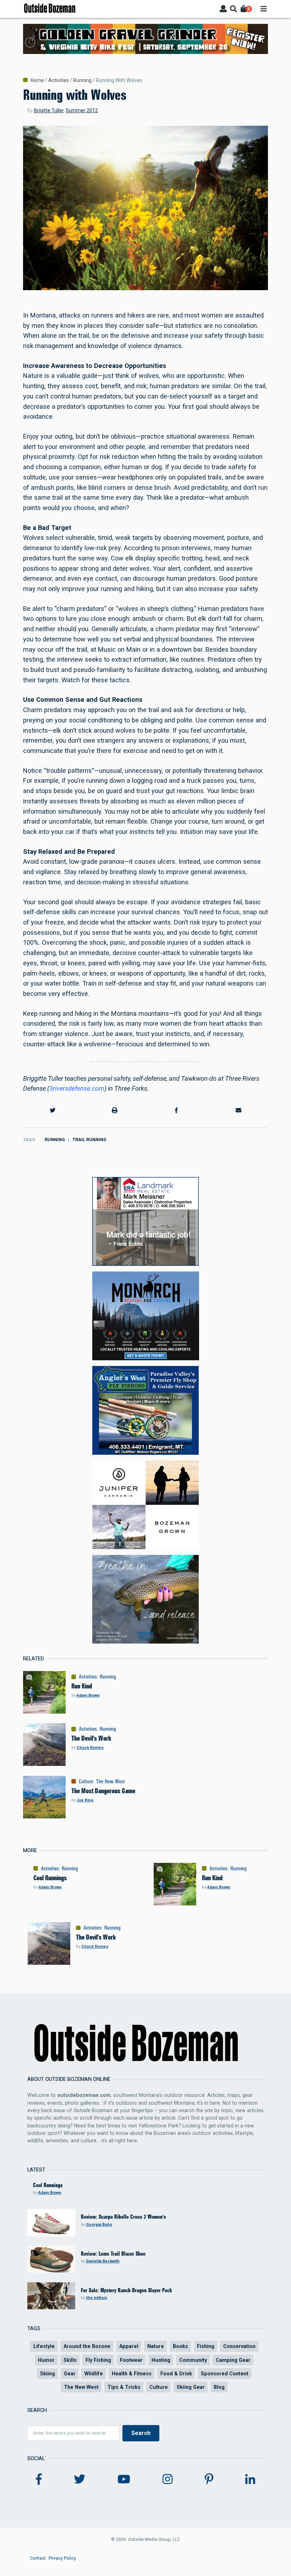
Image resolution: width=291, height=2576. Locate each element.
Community (193, 2360)
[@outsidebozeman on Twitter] (79, 2479)
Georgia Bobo (99, 2225)
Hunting (161, 2360)
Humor (46, 2360)
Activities (59, 80)
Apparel (129, 2346)
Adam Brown (88, 1695)
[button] (53, 1111)
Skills (70, 2360)
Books (180, 2346)
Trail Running (89, 1140)
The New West (110, 1781)
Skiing (48, 2374)
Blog (219, 2387)
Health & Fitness (132, 2374)
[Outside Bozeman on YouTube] (124, 2479)
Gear (70, 2374)
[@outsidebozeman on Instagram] (168, 2479)
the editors (97, 2298)
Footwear (131, 2360)
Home (37, 80)
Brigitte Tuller (49, 110)
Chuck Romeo (90, 1748)
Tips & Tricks (124, 2387)
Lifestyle (44, 2346)
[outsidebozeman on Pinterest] (209, 2479)
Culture (86, 1781)
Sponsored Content (225, 2374)
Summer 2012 (82, 110)
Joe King (85, 1800)
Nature (156, 2346)
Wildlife (94, 2374)
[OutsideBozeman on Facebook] (39, 2479)
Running (82, 80)
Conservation (239, 2346)
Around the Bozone (87, 2346)
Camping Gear (233, 2360)
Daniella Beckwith (103, 2261)
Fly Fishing (98, 2360)
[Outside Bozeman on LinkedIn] (250, 2479)
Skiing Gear (191, 2387)
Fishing (206, 2346)
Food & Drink (176, 2374)
